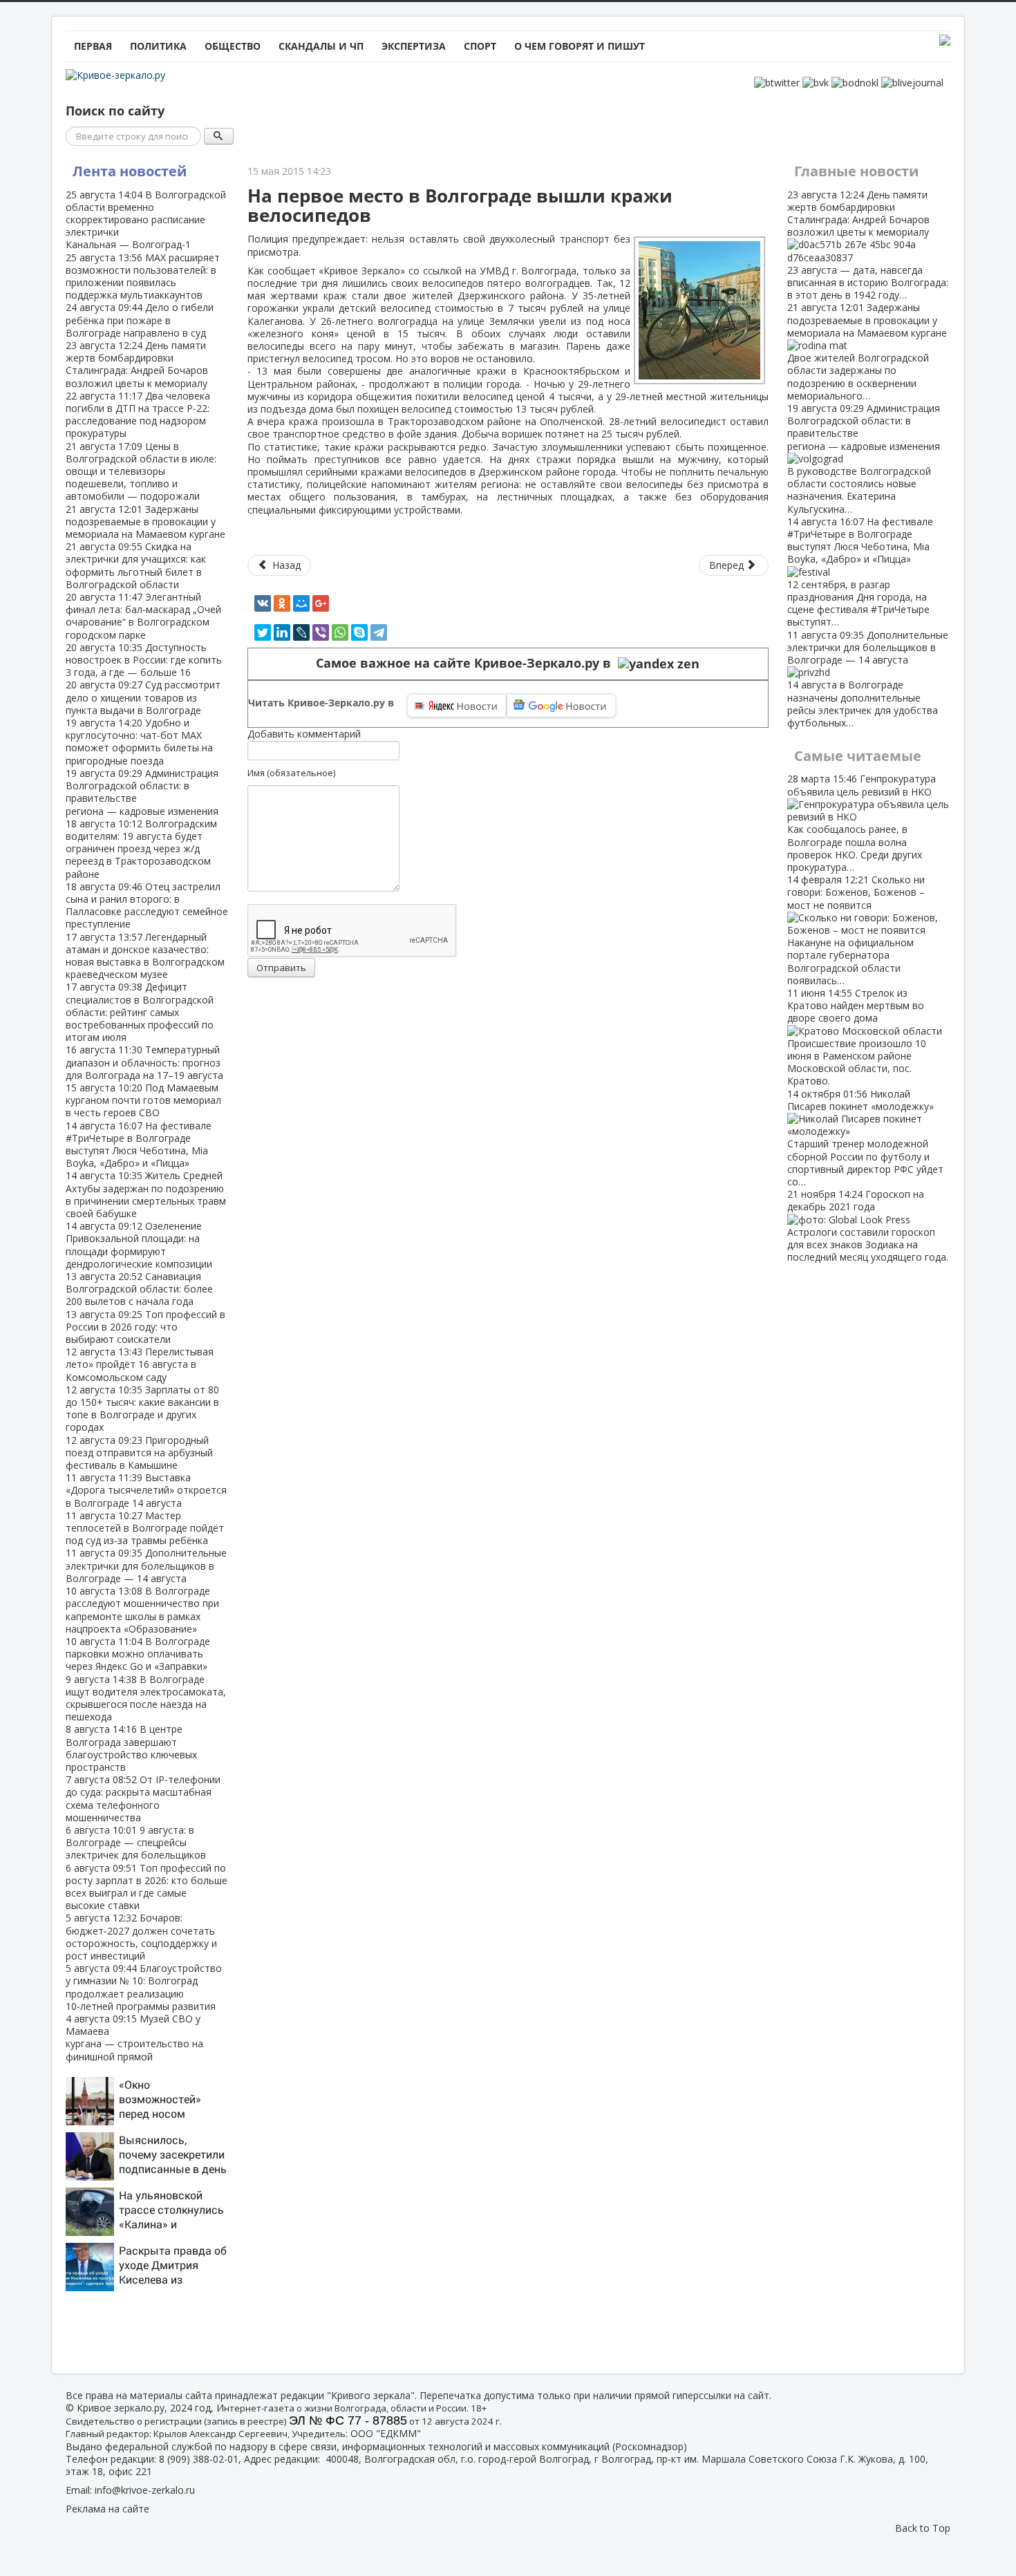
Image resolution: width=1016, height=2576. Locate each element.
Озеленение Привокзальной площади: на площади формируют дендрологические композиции (139, 1245)
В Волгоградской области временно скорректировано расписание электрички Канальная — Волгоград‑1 (146, 220)
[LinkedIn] (282, 632)
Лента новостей (130, 171)
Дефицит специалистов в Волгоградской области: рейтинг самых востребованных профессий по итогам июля (140, 1012)
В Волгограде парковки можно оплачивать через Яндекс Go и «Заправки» (138, 1654)
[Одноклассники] (282, 603)
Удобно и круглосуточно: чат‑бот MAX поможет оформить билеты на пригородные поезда (139, 742)
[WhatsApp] (340, 632)
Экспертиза (414, 46)
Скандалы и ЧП (321, 46)
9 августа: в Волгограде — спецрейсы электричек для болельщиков (136, 1842)
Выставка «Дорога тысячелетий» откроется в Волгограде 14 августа (146, 1490)
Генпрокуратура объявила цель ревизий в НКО (862, 822)
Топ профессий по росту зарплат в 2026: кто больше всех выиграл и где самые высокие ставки (147, 1887)
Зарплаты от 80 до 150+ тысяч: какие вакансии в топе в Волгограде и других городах (142, 1409)
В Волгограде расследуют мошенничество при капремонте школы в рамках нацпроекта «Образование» (142, 1610)
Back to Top (923, 2528)
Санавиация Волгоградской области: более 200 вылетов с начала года (139, 1289)
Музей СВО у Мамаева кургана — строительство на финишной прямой (134, 2038)
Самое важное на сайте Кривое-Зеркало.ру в (467, 663)
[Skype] (359, 632)
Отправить (281, 968)
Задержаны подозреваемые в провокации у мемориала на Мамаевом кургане (145, 521)
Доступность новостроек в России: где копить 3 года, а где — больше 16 (144, 660)
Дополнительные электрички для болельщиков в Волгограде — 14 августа (146, 1565)
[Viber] (321, 632)
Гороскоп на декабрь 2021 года (868, 1225)
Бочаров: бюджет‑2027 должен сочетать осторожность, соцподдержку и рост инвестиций (141, 1937)
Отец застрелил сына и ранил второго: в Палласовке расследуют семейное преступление (147, 905)
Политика (158, 46)
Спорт (480, 46)
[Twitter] (263, 632)
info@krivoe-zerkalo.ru (145, 2490)
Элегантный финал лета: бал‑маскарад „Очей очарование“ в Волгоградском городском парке (143, 616)
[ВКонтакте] (263, 603)
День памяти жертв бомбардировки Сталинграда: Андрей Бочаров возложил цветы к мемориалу (137, 364)
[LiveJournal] (301, 632)
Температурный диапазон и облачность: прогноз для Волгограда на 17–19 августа (144, 1062)
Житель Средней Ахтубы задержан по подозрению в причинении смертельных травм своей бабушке (146, 1194)
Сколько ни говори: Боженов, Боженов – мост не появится (856, 930)
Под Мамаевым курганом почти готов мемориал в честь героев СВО (143, 1100)
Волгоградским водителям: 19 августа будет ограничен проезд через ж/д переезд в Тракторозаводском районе (141, 849)
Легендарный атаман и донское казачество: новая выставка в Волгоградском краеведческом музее (145, 956)
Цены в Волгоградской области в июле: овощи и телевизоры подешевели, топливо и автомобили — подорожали (141, 471)
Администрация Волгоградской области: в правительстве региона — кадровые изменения (142, 792)
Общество (233, 46)
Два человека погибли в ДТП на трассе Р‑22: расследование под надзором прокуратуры (138, 415)
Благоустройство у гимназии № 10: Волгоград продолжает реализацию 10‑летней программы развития (144, 1987)
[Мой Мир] (301, 603)
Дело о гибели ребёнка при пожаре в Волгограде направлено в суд (140, 320)
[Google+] (321, 603)
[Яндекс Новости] (457, 706)
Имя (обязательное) (291, 773)
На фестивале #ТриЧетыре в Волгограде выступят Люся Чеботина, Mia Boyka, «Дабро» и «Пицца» (139, 1145)
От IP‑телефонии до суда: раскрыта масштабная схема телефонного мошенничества (143, 1798)
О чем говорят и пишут (580, 46)
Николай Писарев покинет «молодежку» (865, 1138)
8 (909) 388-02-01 (199, 2459)
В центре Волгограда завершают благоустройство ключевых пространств (131, 1748)
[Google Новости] (561, 706)
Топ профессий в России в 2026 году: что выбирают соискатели (145, 1327)
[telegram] (379, 632)
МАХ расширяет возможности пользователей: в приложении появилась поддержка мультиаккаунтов (143, 276)
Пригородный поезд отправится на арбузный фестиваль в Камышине (139, 1452)
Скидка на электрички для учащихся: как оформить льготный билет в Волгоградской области (136, 565)
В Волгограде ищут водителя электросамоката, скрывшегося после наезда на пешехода (146, 1698)
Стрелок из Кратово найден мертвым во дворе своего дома (857, 1037)
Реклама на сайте (107, 2509)
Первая (93, 46)
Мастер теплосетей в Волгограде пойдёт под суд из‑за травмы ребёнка (145, 1528)
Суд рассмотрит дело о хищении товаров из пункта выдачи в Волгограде (143, 697)
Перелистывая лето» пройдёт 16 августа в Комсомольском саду (140, 1364)
